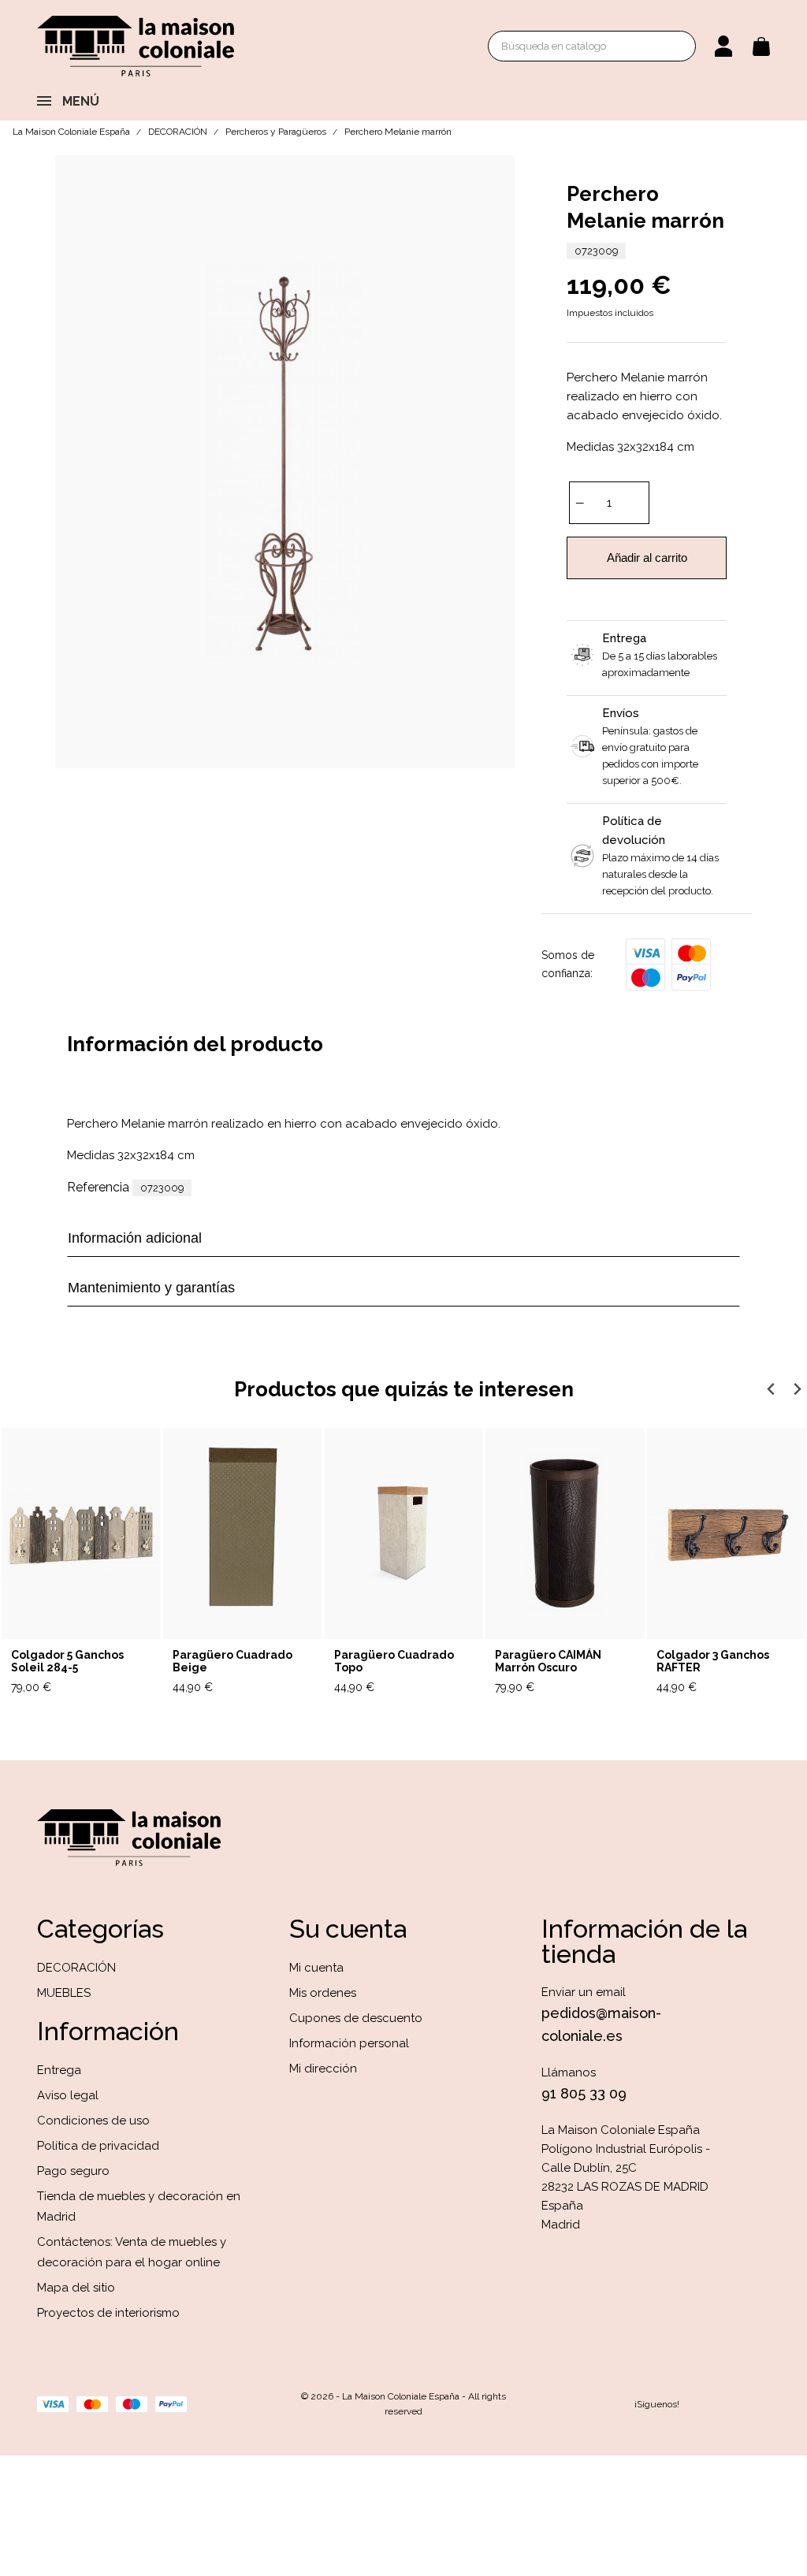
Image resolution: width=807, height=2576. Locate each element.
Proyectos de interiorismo (108, 2313)
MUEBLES (64, 1993)
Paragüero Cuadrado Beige (232, 1662)
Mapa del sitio (76, 2288)
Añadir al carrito (647, 558)
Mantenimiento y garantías (151, 1288)
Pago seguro (73, 2171)
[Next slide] (796, 1389)
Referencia (98, 1187)
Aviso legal (68, 2095)
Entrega (59, 2070)
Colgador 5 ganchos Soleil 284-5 (67, 1662)
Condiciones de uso (93, 2121)
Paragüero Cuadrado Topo (394, 1662)
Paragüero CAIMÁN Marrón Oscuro (548, 1662)
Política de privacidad (98, 2146)
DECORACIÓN (76, 1968)
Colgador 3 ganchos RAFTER (713, 1662)
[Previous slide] (771, 1389)
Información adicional (135, 1238)
